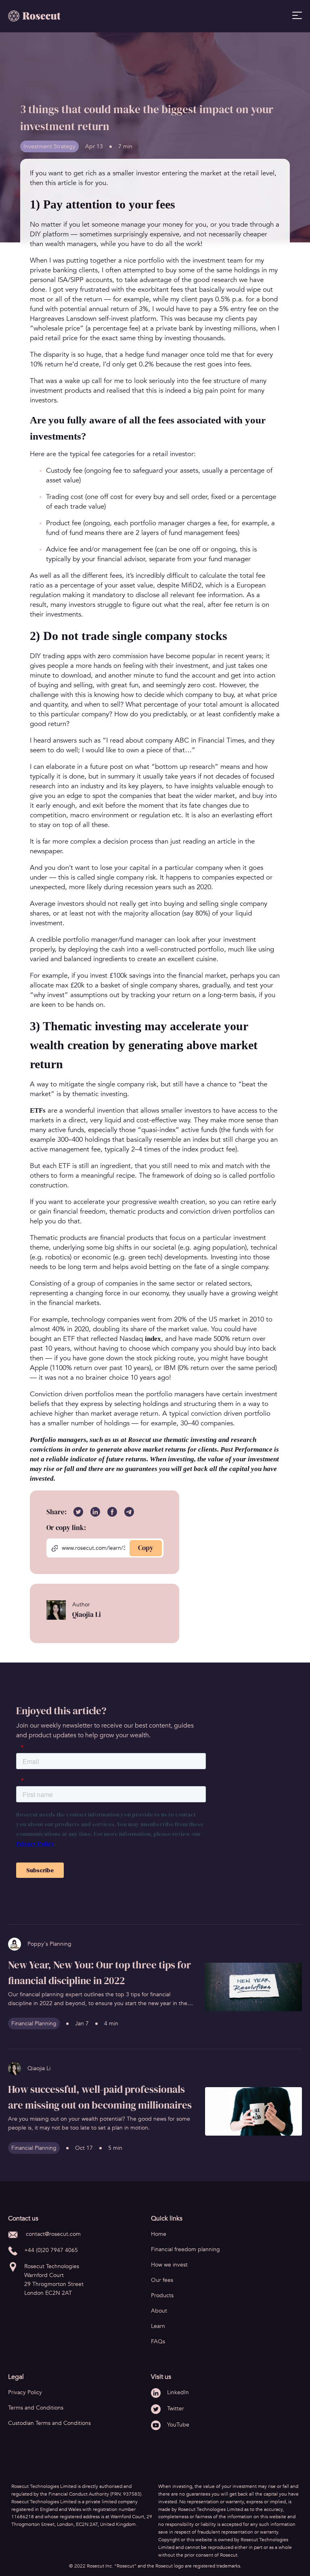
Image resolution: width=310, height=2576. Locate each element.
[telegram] (132, 1512)
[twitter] (82, 1512)
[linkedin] (98, 1512)
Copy (146, 1548)
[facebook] (115, 1512)
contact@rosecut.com (53, 2234)
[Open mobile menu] (297, 15)
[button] (253, 1987)
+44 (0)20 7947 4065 (51, 2250)
